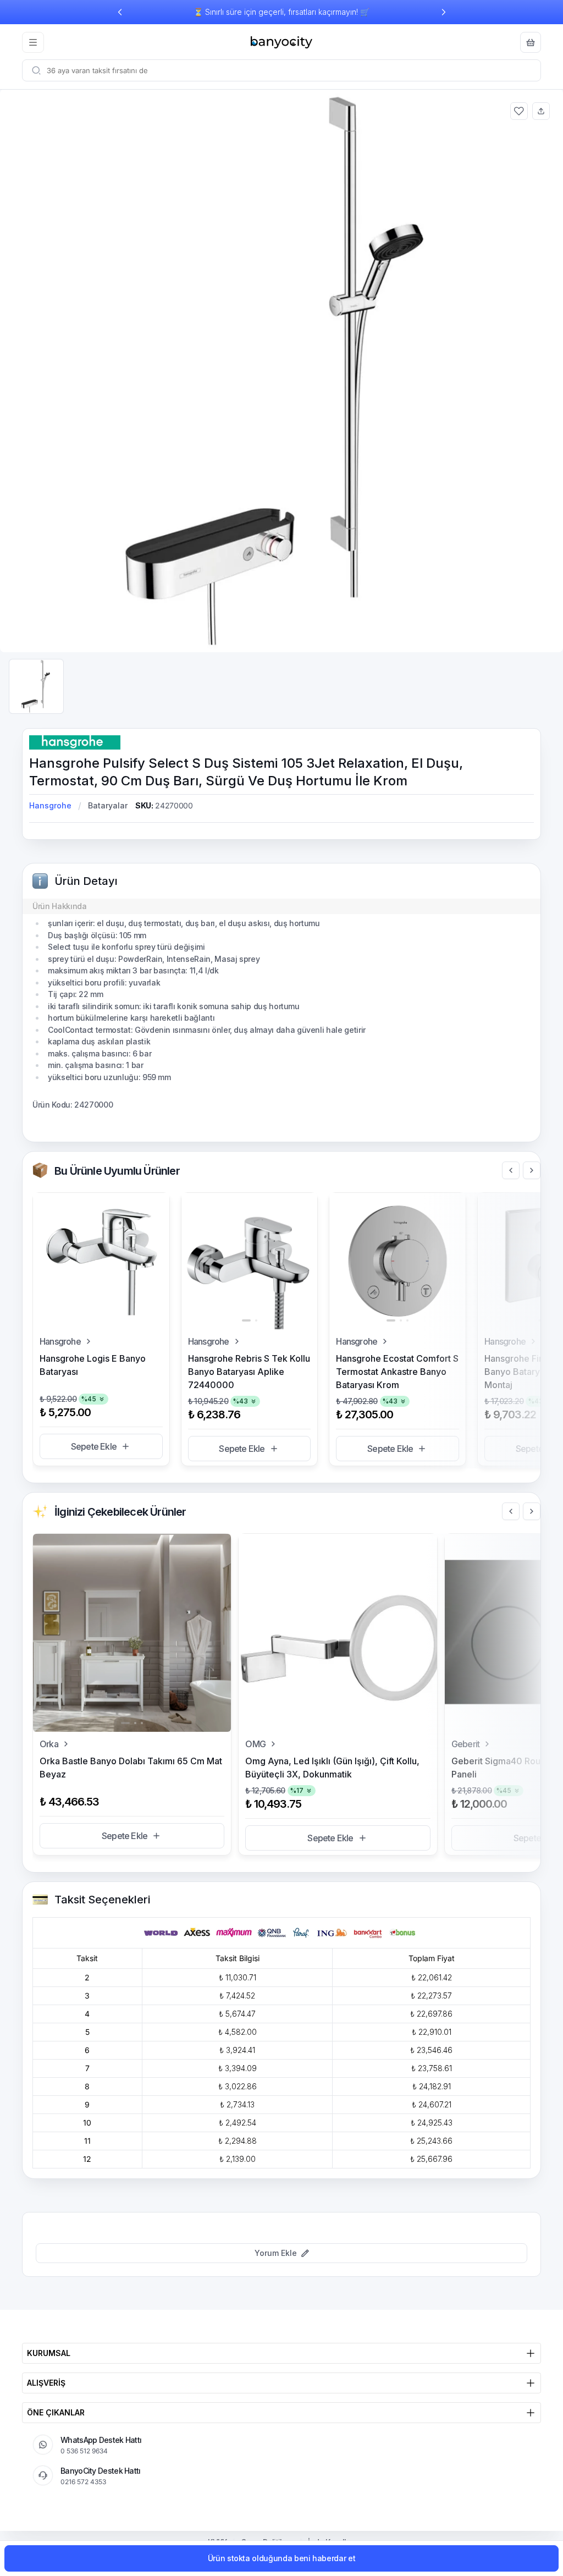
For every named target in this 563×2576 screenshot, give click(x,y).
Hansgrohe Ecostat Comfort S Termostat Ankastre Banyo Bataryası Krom (397, 1372)
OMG (255, 1744)
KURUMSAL (49, 2353)
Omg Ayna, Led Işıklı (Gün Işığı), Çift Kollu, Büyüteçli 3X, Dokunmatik (332, 1768)
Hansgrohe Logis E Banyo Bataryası (93, 1365)
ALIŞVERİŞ (46, 2383)
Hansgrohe (50, 805)
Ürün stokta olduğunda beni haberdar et (282, 2558)
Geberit (465, 1744)
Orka (49, 1744)
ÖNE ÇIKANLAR (56, 2412)
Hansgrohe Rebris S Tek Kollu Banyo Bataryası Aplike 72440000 (249, 1372)
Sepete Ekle (94, 1446)
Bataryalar (108, 805)
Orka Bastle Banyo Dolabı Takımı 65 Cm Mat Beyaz (131, 1768)
